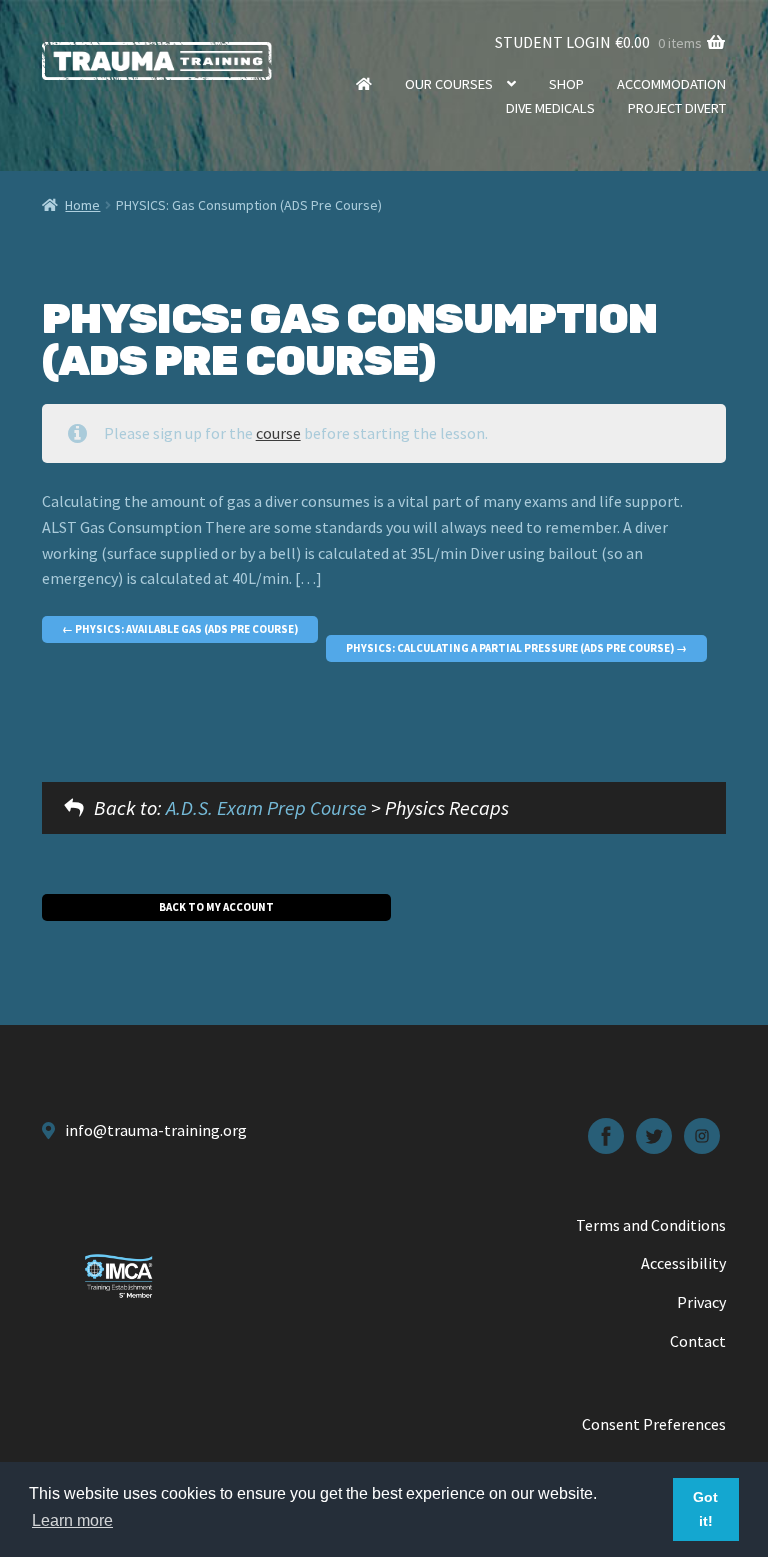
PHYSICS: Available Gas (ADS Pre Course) (185, 629)
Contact (698, 1341)
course (278, 433)
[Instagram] (702, 1136)
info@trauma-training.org (156, 1130)
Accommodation (671, 84)
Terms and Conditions (651, 1225)
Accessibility (683, 1263)
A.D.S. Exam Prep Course (266, 807)
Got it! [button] (705, 1509)
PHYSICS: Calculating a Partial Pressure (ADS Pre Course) (511, 648)
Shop (566, 84)
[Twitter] (654, 1136)
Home (364, 84)
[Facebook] (606, 1136)
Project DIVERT (677, 108)
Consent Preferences (654, 1424)
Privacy (701, 1302)
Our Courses (449, 84)
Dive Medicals (550, 108)
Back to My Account (216, 907)
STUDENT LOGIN (553, 42)
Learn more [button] (72, 1520)
